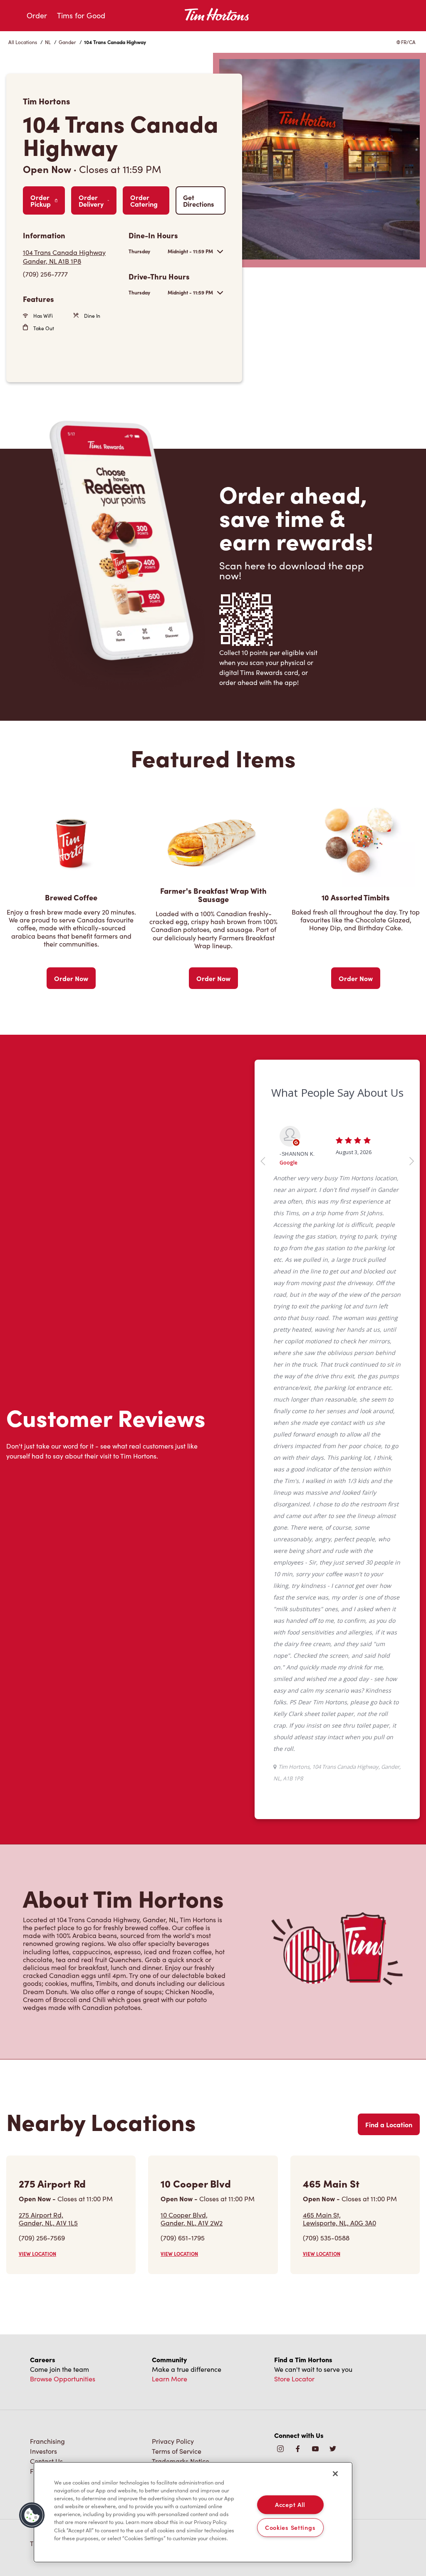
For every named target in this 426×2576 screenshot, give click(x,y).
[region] (193, 2512)
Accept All (290, 2504)
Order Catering (144, 200)
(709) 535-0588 (326, 2238)
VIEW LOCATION (37, 2254)
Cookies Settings (290, 2527)
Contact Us (46, 2461)
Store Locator (294, 2379)
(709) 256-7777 (45, 274)
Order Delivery (91, 200)
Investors (43, 2451)
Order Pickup (41, 200)
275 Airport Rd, (48, 2219)
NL (48, 42)
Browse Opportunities (63, 2379)
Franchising (47, 2441)
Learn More (170, 2379)
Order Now (71, 978)
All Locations (23, 42)
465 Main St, (339, 2219)
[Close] (335, 2474)
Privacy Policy (173, 2441)
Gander (67, 42)
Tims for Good (81, 15)
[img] (333, 2449)
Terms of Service (177, 2451)
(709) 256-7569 (42, 2238)
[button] (32, 2515)
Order (37, 15)
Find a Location (389, 2124)
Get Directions (198, 200)
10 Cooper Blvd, (192, 2219)
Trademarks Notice (181, 2461)
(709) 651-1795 (183, 2238)
